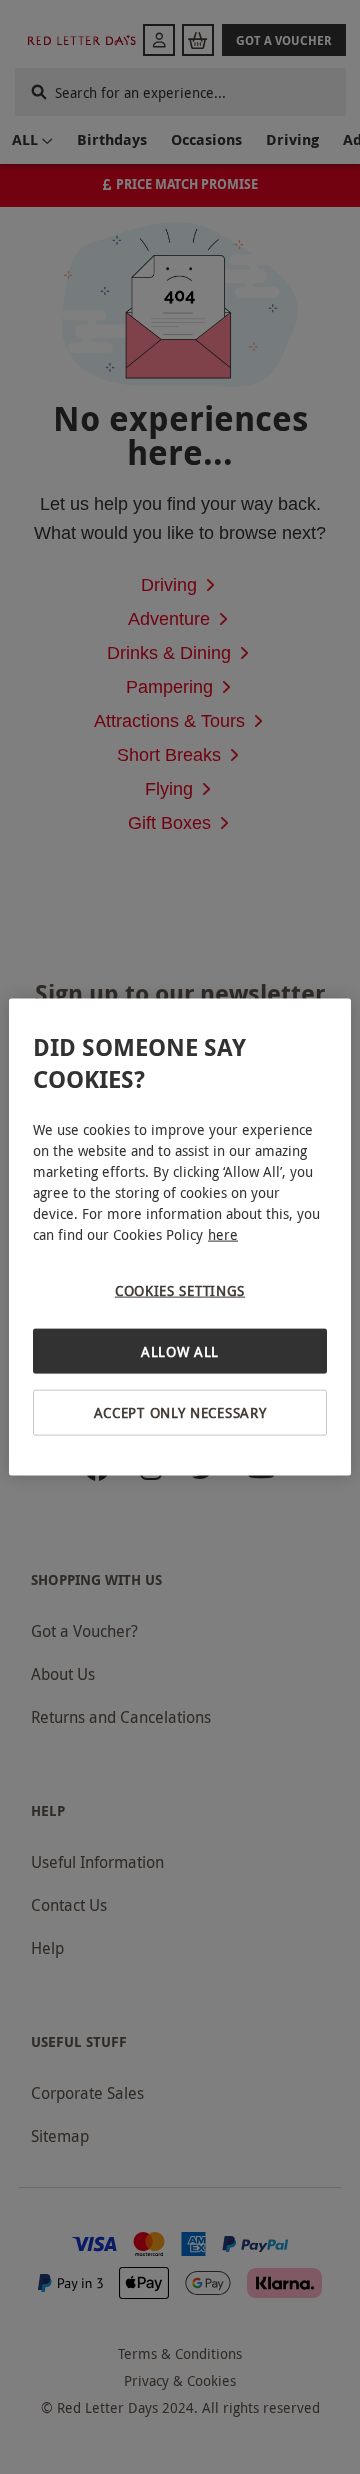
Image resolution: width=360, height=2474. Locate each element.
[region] (180, 1237)
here (223, 1234)
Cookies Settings (180, 1290)
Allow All (180, 1350)
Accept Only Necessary (180, 1412)
